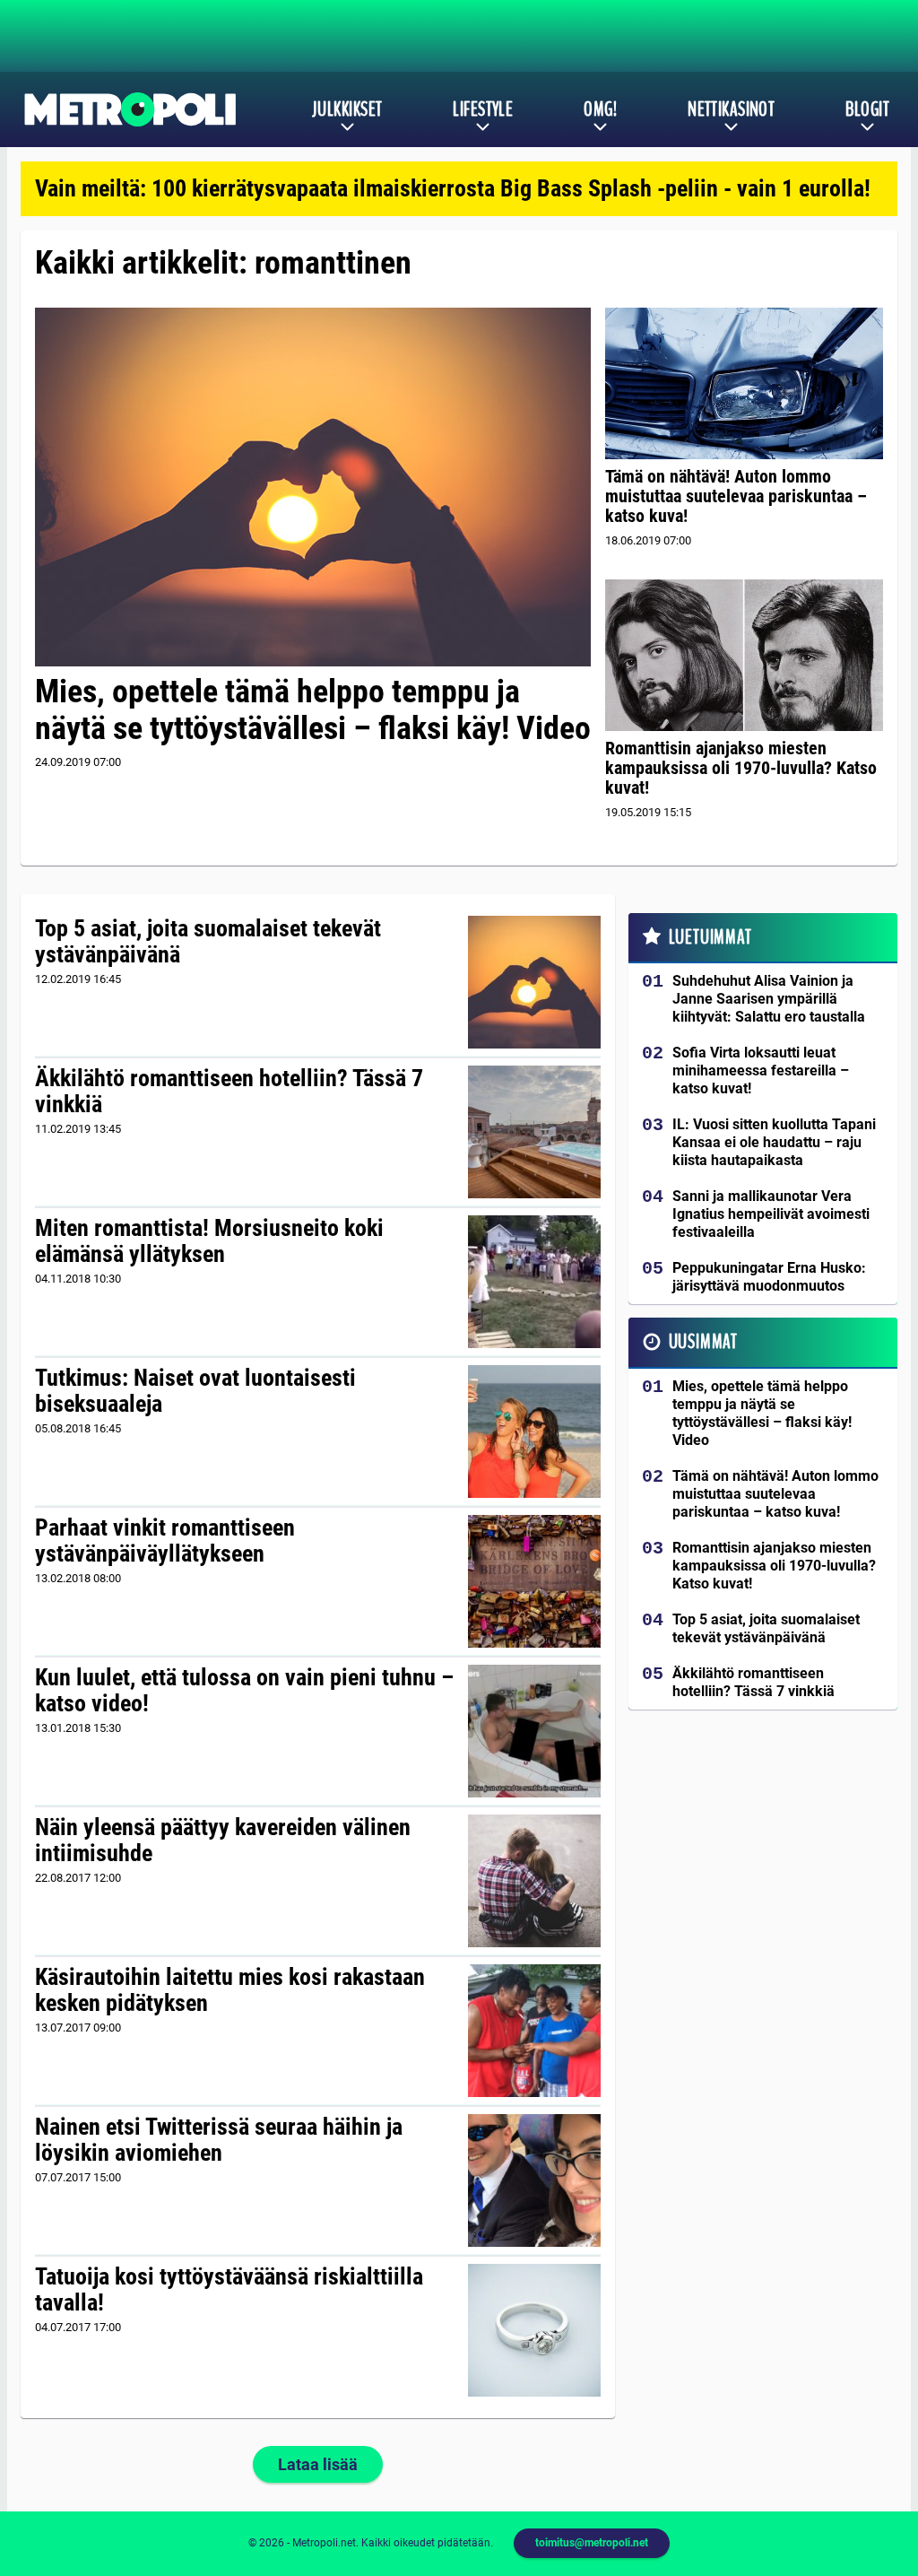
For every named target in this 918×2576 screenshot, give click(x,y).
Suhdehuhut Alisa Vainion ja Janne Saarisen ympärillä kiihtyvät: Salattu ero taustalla (769, 999)
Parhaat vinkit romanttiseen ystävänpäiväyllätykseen (165, 1541)
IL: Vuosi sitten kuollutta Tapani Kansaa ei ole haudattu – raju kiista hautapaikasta (774, 1142)
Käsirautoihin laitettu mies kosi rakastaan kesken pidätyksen (230, 1990)
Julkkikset (347, 109)
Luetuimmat (710, 937)
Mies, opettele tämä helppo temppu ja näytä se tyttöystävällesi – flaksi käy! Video (313, 710)
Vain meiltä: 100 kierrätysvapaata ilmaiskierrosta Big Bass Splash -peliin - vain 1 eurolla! (453, 188)
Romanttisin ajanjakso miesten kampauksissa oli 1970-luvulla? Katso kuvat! (741, 768)
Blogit (867, 109)
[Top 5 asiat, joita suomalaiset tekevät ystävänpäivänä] (535, 982)
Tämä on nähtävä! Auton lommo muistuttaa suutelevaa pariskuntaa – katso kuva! (736, 496)
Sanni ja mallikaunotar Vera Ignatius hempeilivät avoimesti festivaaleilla (771, 1214)
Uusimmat (703, 1342)
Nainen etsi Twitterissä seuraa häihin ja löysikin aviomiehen (219, 2140)
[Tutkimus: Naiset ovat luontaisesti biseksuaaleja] (535, 1432)
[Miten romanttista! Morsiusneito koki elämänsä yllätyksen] (535, 1282)
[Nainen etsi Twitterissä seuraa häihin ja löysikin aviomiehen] (535, 2180)
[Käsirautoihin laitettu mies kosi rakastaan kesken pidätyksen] (535, 2031)
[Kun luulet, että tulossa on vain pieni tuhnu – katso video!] (535, 1731)
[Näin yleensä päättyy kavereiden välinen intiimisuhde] (535, 1881)
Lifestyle (483, 109)
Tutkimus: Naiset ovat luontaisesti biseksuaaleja (195, 1391)
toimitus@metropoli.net (592, 2543)
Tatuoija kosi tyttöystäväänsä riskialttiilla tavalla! (229, 2290)
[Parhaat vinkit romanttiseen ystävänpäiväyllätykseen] (535, 1581)
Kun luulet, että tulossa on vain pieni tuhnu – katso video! (244, 1691)
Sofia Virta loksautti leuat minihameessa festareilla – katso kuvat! (761, 1070)
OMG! (600, 109)
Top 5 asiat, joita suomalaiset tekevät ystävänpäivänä (208, 942)
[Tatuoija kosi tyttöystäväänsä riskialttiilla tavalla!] (535, 2330)
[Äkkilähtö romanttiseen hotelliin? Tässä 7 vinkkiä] (535, 1132)
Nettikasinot (731, 109)
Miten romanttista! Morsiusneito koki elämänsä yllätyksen (209, 1241)
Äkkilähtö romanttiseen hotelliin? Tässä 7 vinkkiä (229, 1092)
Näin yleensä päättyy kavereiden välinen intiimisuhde (223, 1841)
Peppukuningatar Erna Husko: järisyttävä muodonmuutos (769, 1277)
